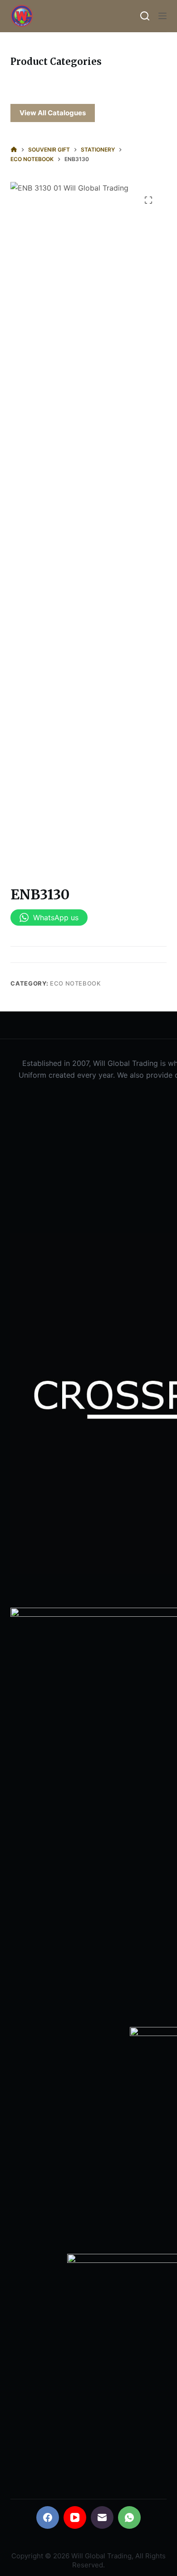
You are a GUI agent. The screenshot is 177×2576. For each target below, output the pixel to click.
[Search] (145, 16)
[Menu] (162, 16)
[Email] (102, 2517)
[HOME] (14, 150)
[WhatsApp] (129, 2517)
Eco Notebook (76, 983)
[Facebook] (48, 2517)
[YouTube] (75, 2517)
